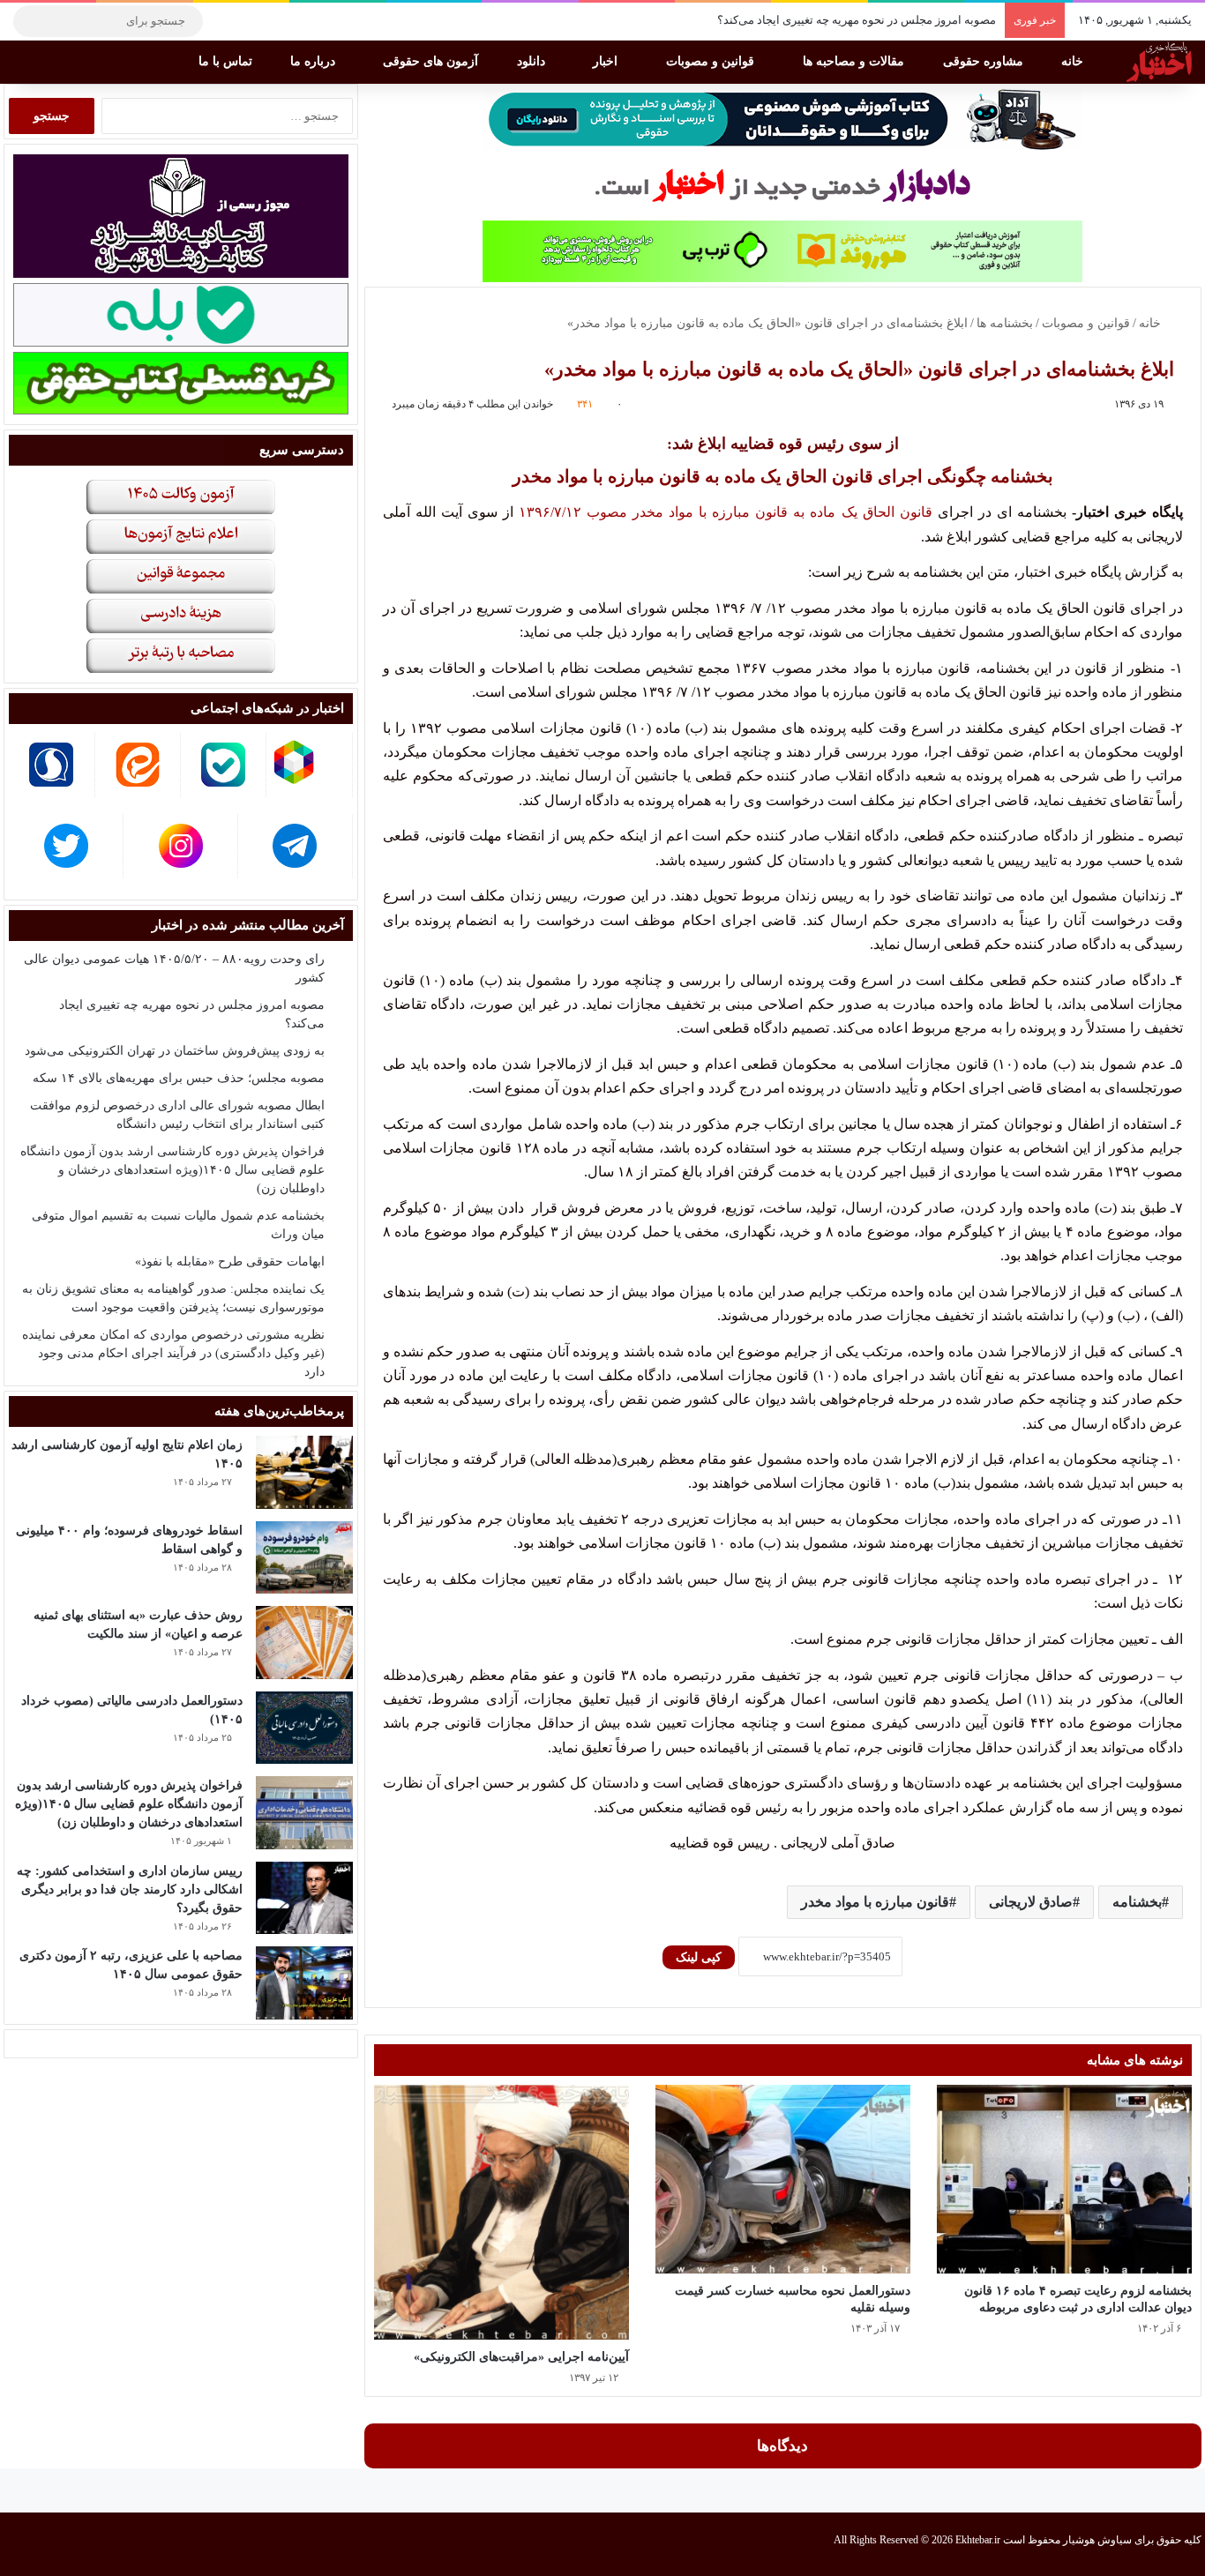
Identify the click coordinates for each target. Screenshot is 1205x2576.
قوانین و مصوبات (712, 61)
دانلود (533, 61)
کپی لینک (699, 1957)
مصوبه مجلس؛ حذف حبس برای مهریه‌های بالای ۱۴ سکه (179, 1078)
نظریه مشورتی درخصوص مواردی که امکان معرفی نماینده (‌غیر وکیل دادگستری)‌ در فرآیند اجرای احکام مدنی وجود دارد (173, 1353)
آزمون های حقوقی (432, 61)
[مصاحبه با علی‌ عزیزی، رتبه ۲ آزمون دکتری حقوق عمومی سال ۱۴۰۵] (304, 1983)
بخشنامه (1137, 1902)
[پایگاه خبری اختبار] (1159, 62)
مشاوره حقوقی (985, 61)
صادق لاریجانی (1031, 1902)
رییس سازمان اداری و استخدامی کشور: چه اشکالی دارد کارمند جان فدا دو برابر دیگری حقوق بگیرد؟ (130, 1889)
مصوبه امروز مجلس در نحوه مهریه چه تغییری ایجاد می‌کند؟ (857, 20)
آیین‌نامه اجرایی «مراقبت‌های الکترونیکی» (521, 2357)
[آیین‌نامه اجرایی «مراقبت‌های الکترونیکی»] (501, 2212)
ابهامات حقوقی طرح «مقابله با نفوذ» (230, 1262)
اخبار (607, 61)
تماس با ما (227, 61)
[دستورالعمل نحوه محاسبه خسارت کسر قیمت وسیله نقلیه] (783, 2180)
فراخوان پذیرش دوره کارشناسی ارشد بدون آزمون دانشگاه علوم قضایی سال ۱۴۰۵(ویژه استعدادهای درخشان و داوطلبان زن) (172, 1170)
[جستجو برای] (31, 21)
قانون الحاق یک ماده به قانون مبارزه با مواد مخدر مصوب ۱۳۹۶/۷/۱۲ (728, 512)
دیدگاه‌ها (782, 2446)
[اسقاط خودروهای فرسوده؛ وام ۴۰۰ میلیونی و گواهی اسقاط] (304, 1558)
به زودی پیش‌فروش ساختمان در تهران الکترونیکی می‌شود (175, 1051)
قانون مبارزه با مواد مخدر (875, 1902)
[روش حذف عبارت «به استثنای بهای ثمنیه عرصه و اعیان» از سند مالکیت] (304, 1643)
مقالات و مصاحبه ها (855, 61)
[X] (278, 21)
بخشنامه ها (1005, 323)
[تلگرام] (225, 21)
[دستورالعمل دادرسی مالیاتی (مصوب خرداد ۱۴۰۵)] (304, 1728)
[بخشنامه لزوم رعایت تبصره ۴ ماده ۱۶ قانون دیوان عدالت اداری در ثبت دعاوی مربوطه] (1064, 2180)
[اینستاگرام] (251, 21)
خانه (1074, 61)
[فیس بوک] (304, 21)
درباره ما (314, 61)
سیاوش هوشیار (1097, 2540)
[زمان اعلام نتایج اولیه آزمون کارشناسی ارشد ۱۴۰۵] (304, 1472)
